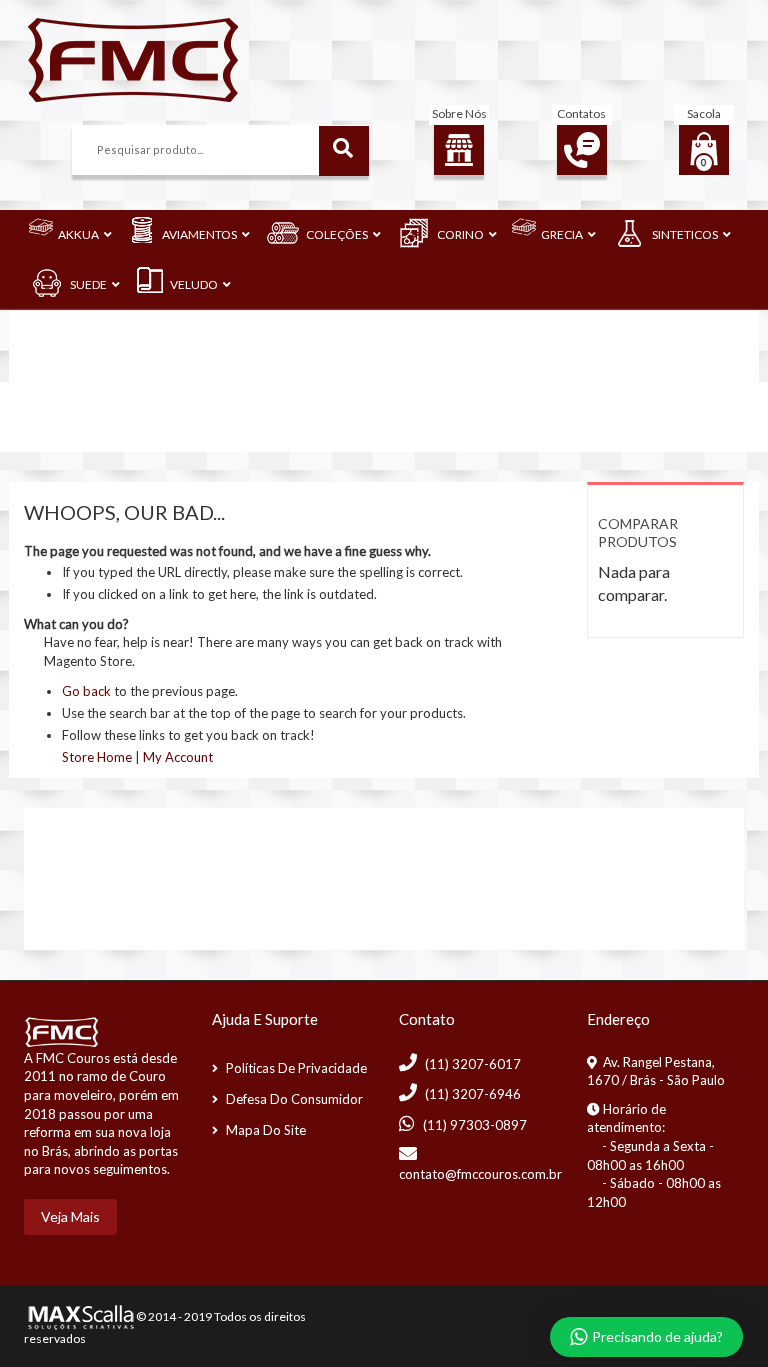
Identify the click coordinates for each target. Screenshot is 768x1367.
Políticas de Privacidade (296, 1068)
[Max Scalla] (79, 1315)
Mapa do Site (266, 1130)
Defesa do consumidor (294, 1099)
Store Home (97, 757)
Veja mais (70, 1216)
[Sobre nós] (459, 150)
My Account (178, 757)
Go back (86, 691)
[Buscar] (344, 151)
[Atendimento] (582, 150)
